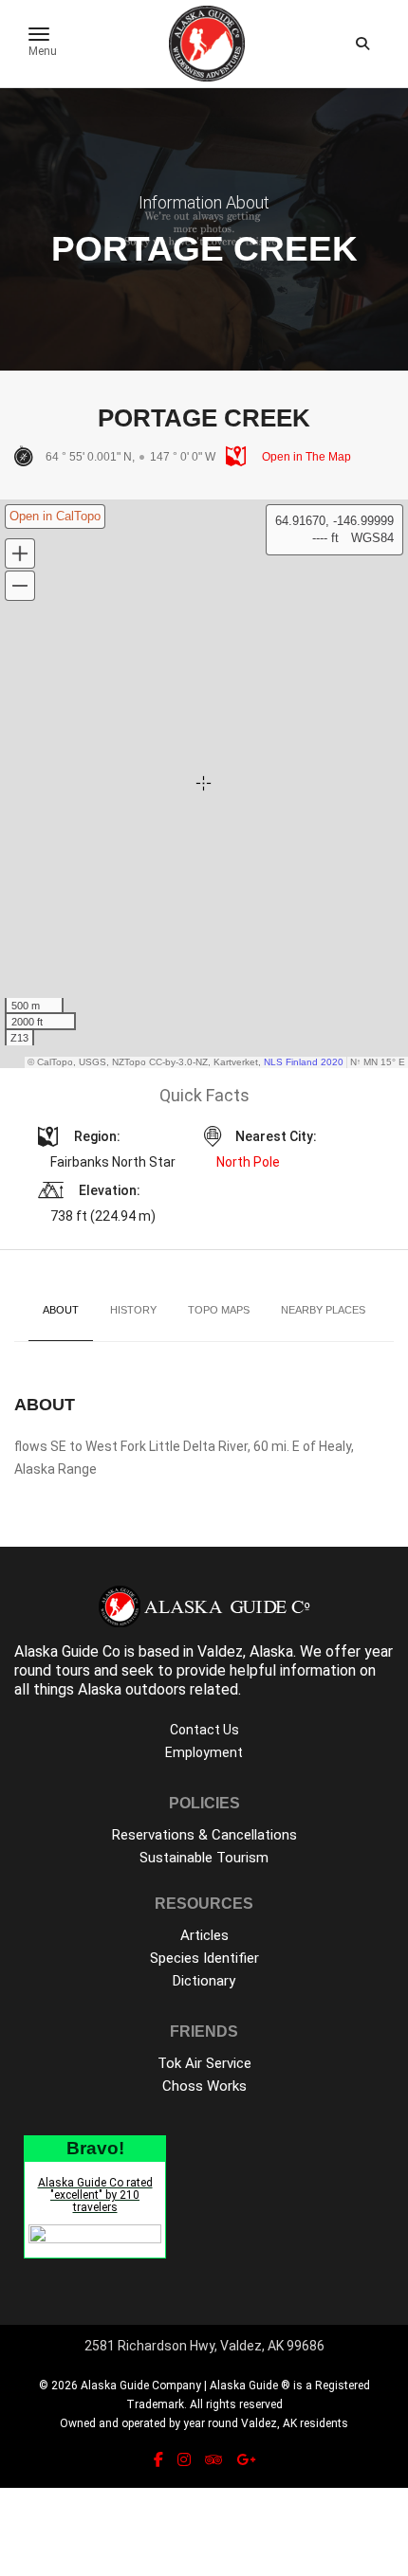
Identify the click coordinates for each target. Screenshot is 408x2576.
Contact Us (204, 1730)
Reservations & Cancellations (204, 1835)
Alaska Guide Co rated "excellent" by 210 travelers (95, 2195)
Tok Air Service (204, 2063)
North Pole (248, 1162)
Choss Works (204, 2086)
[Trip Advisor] (213, 2460)
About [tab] (61, 1310)
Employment (204, 1752)
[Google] (246, 2460)
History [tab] (133, 1310)
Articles (204, 1935)
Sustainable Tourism (204, 1858)
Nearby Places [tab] (323, 1310)
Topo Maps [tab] (219, 1310)
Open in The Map (305, 457)
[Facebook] (158, 2460)
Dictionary (204, 1981)
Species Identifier (204, 1958)
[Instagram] (184, 2460)
